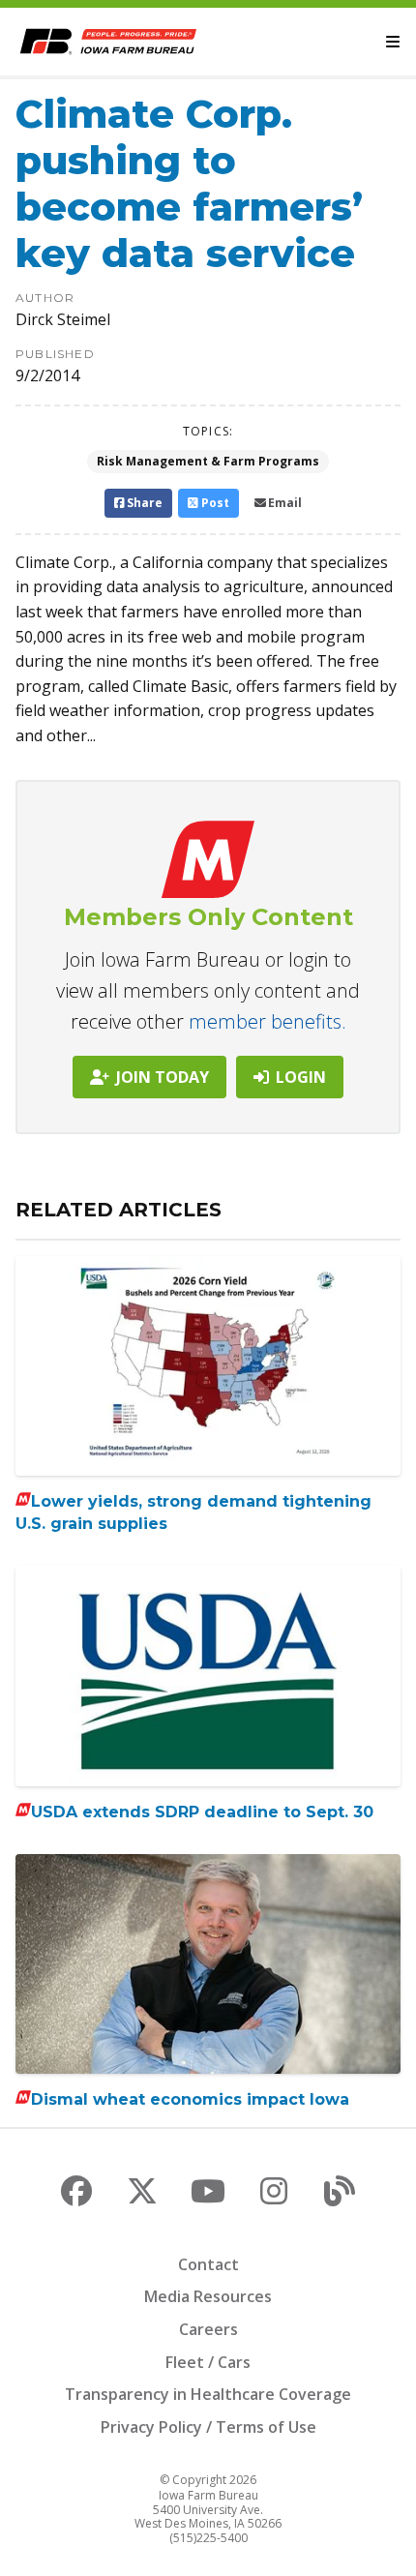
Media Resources (208, 2296)
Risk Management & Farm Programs (208, 461)
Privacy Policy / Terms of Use (208, 2427)
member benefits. (267, 1021)
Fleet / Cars (208, 2362)
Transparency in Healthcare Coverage (208, 2394)
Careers (208, 2329)
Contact (208, 2264)
